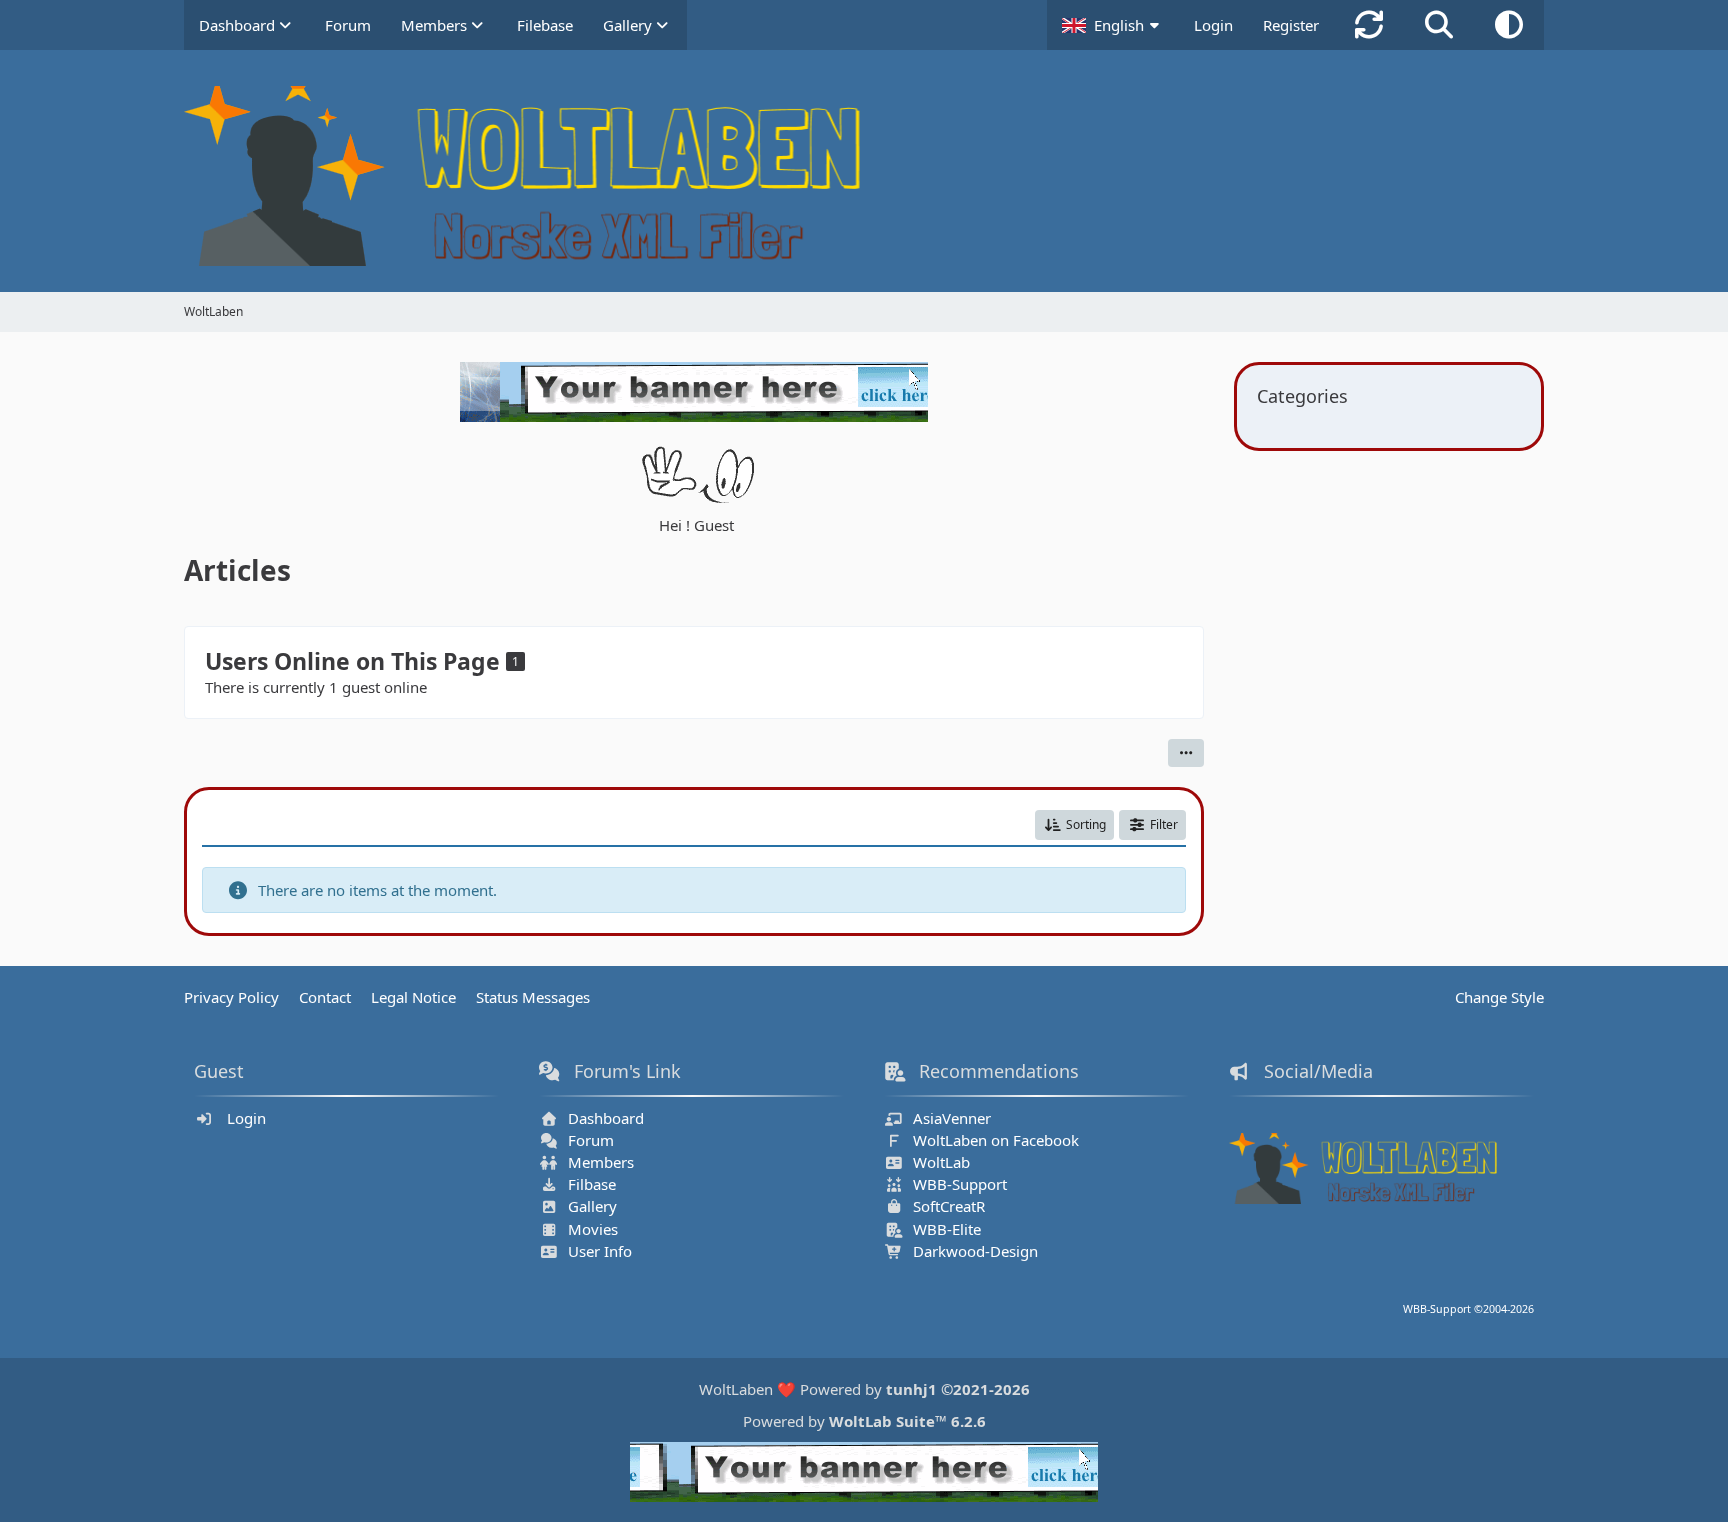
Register (1291, 25)
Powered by (864, 1421)
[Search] (1439, 25)
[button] (1113, 25)
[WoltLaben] (864, 176)
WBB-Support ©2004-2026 (1468, 1309)
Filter (1164, 824)
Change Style (1499, 997)
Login (1213, 25)
